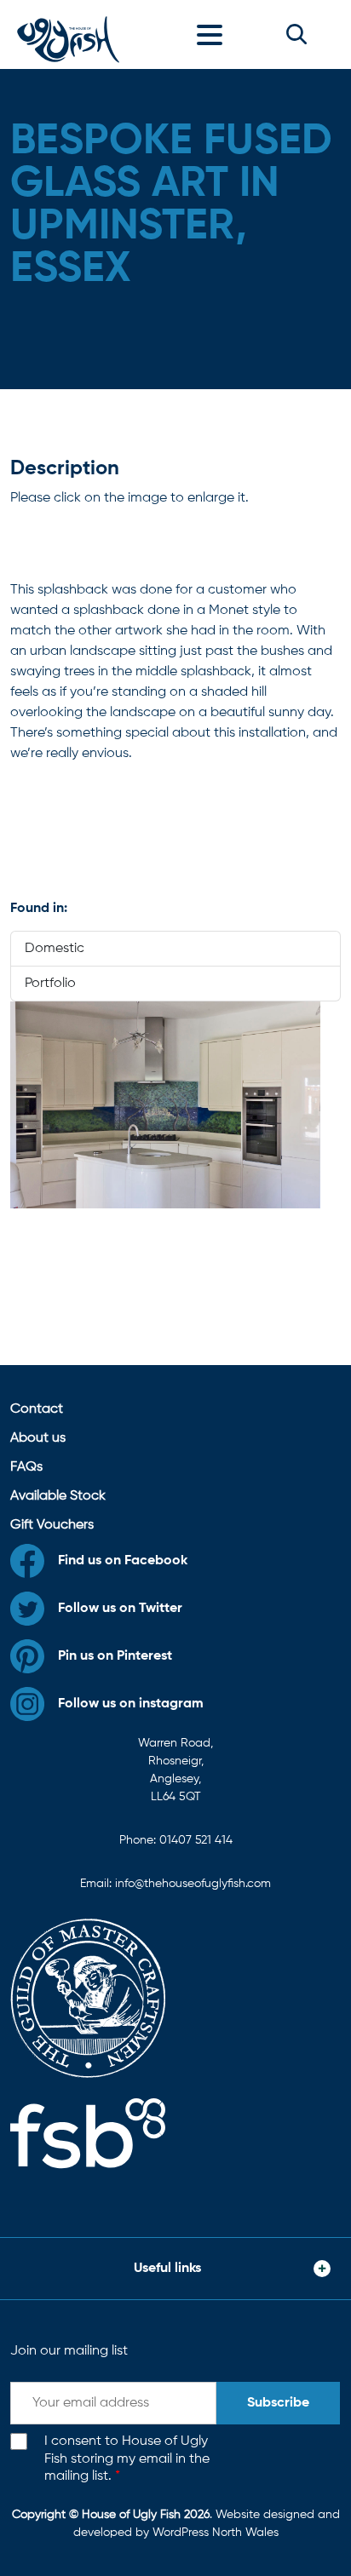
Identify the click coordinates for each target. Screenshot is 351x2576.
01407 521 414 (196, 1840)
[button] (296, 34)
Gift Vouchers (52, 1525)
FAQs (26, 1467)
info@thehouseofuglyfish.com (193, 1884)
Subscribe (278, 2403)
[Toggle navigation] (214, 34)
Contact (37, 1409)
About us (38, 1438)
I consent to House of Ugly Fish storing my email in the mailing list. (127, 2459)
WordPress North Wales (216, 2533)
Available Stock (58, 1496)
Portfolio (50, 984)
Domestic (55, 949)
